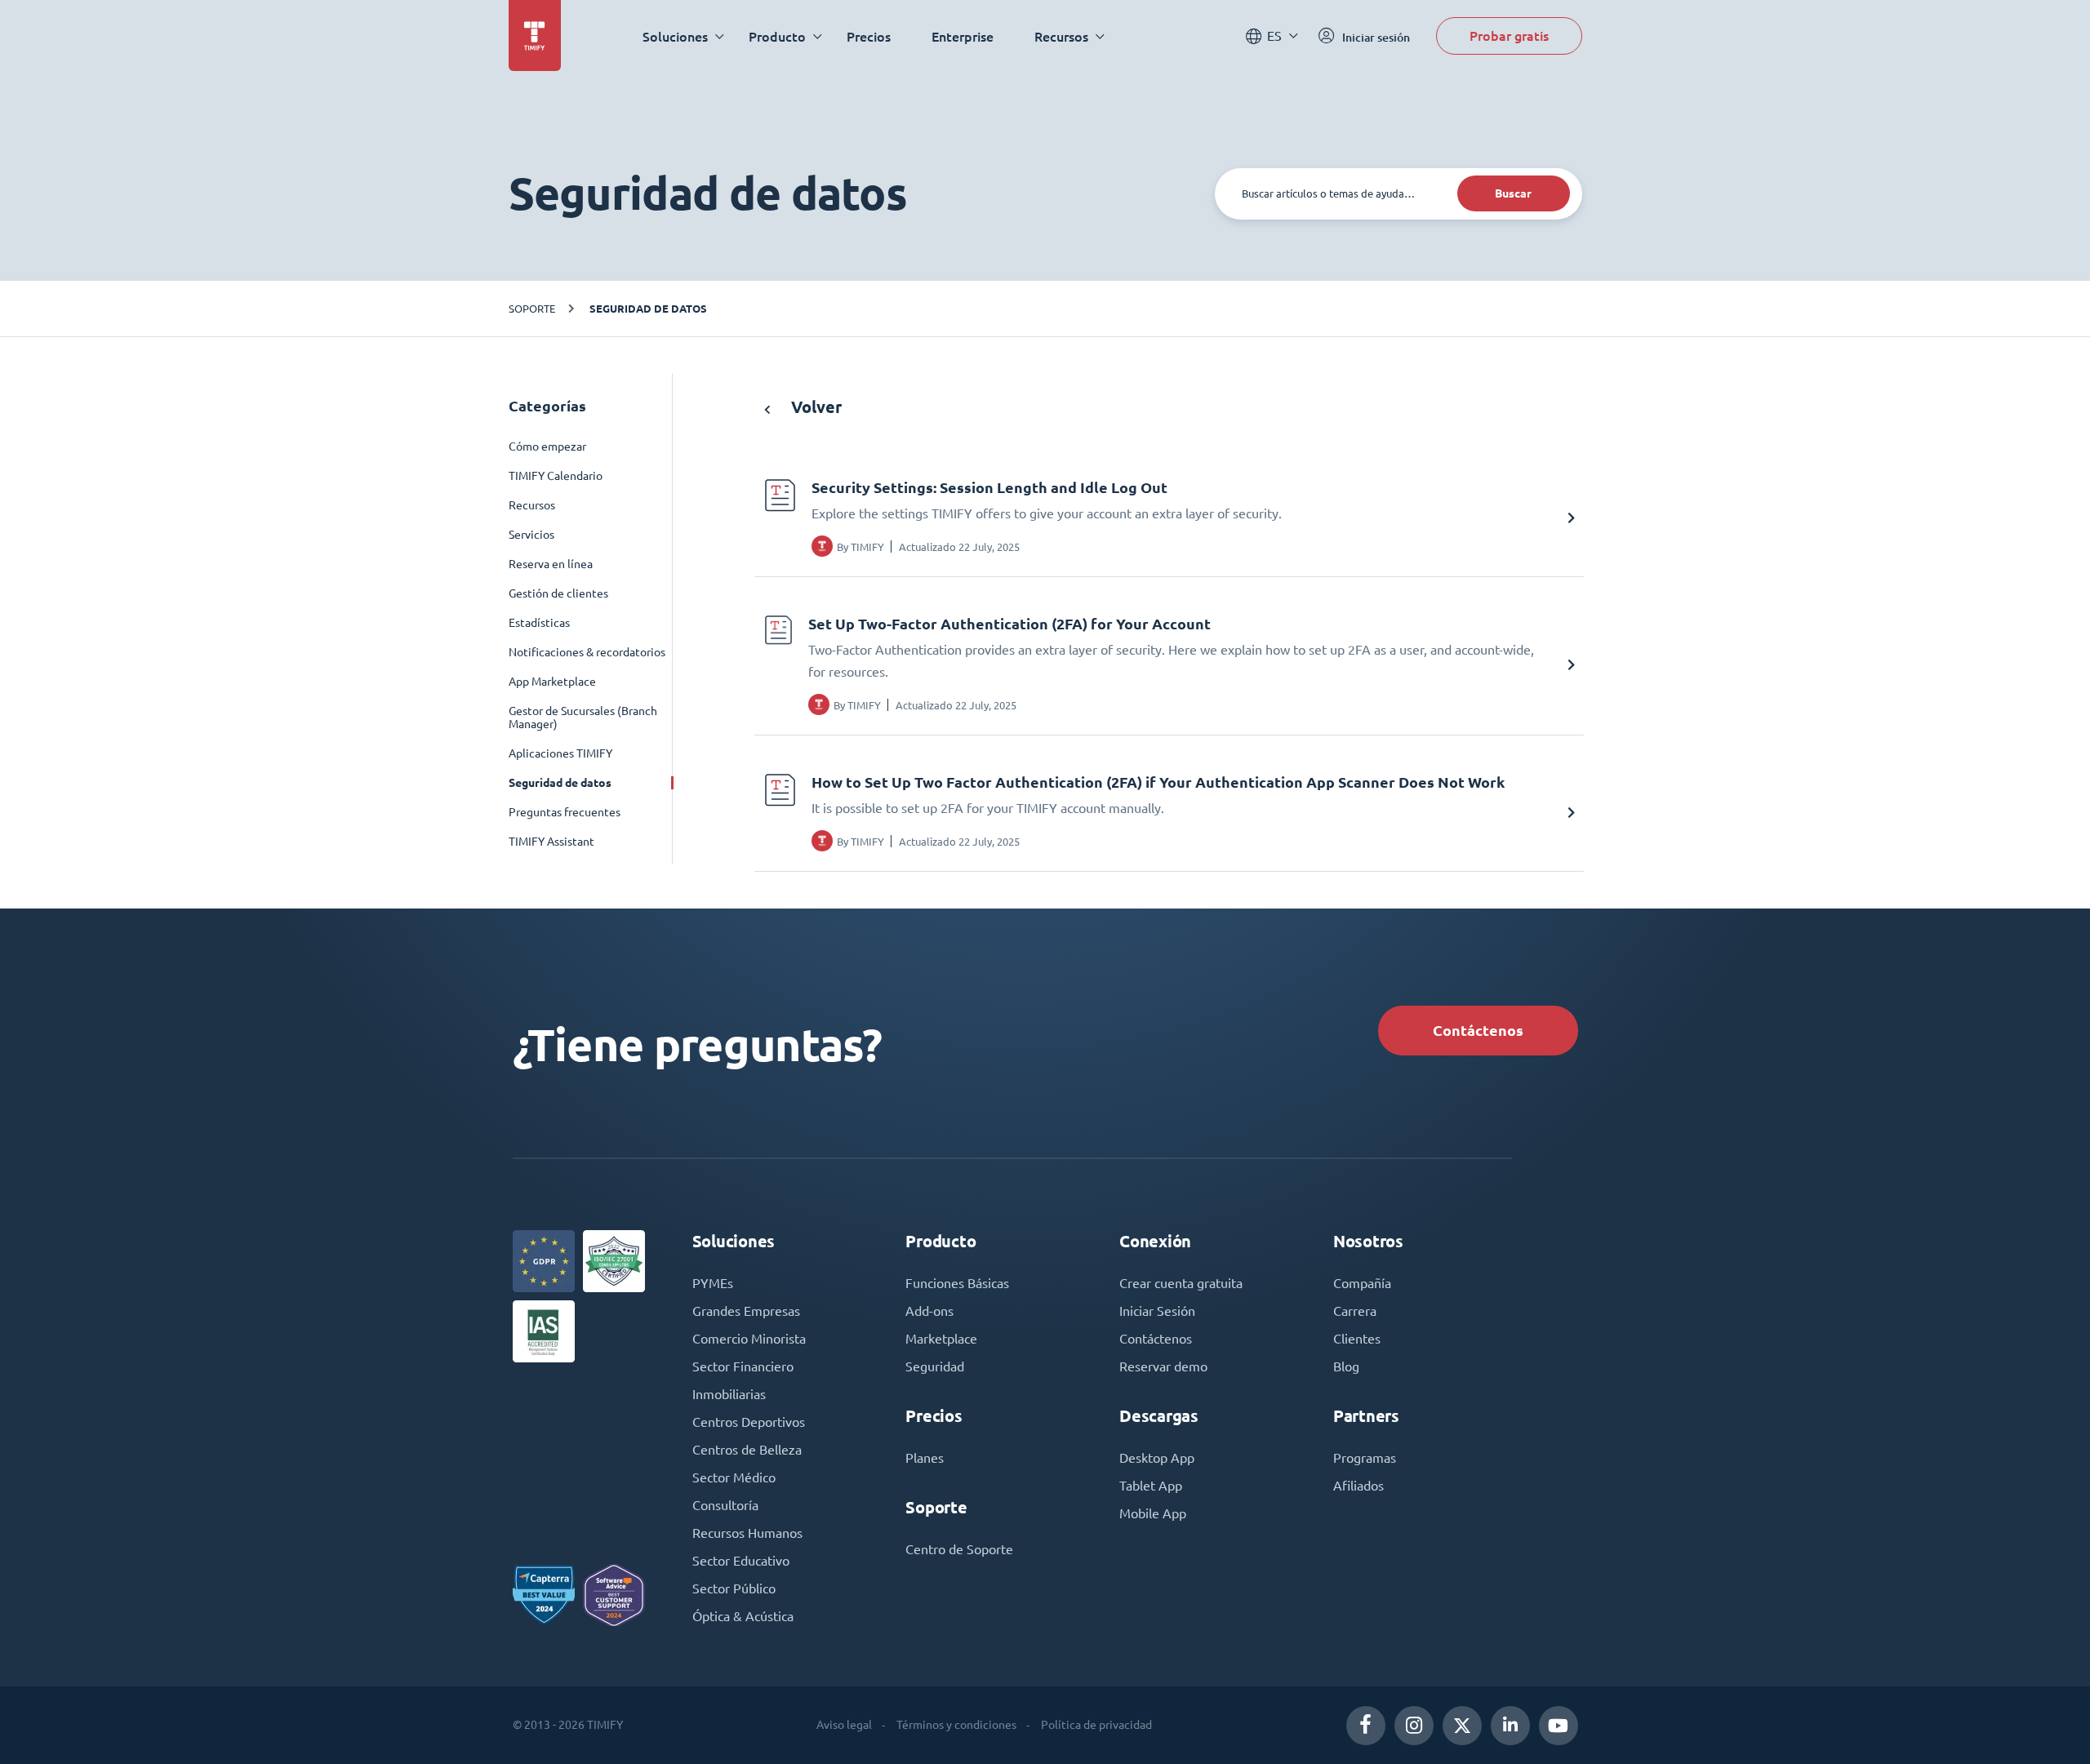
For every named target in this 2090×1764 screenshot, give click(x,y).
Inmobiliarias (729, 1394)
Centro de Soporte (959, 1549)
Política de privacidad (1096, 1725)
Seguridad (935, 1366)
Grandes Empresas (746, 1311)
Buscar (1513, 193)
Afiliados (1358, 1486)
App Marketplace (552, 682)
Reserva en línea (551, 564)
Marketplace (941, 1339)
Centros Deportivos (749, 1422)
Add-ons (929, 1311)
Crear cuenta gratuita (1181, 1283)
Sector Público (734, 1588)
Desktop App (1157, 1458)
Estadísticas (539, 623)
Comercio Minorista (749, 1339)
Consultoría (725, 1505)
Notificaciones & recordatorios (587, 652)
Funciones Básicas (957, 1283)
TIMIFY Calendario (556, 476)
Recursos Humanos (747, 1533)
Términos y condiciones (956, 1725)
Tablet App (1151, 1486)
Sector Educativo (741, 1561)
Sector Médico (734, 1477)
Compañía (1362, 1283)
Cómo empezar (547, 447)
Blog (1346, 1366)
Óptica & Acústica (743, 1616)
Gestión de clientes (558, 593)
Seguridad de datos (648, 309)
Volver (814, 407)
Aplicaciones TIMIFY (560, 753)
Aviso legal (844, 1725)
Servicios (531, 535)
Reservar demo (1163, 1366)
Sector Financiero (743, 1366)
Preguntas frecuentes (565, 812)
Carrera (1355, 1311)
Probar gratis (1509, 36)
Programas (1365, 1458)
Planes (925, 1458)
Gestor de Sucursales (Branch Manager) (583, 718)
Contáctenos (1478, 1031)
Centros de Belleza (747, 1450)
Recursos (532, 505)
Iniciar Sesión (1157, 1311)
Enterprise (963, 36)
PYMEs (713, 1283)
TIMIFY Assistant (551, 842)
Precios (869, 36)
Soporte (532, 308)
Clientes (1357, 1339)
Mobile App (1153, 1513)
